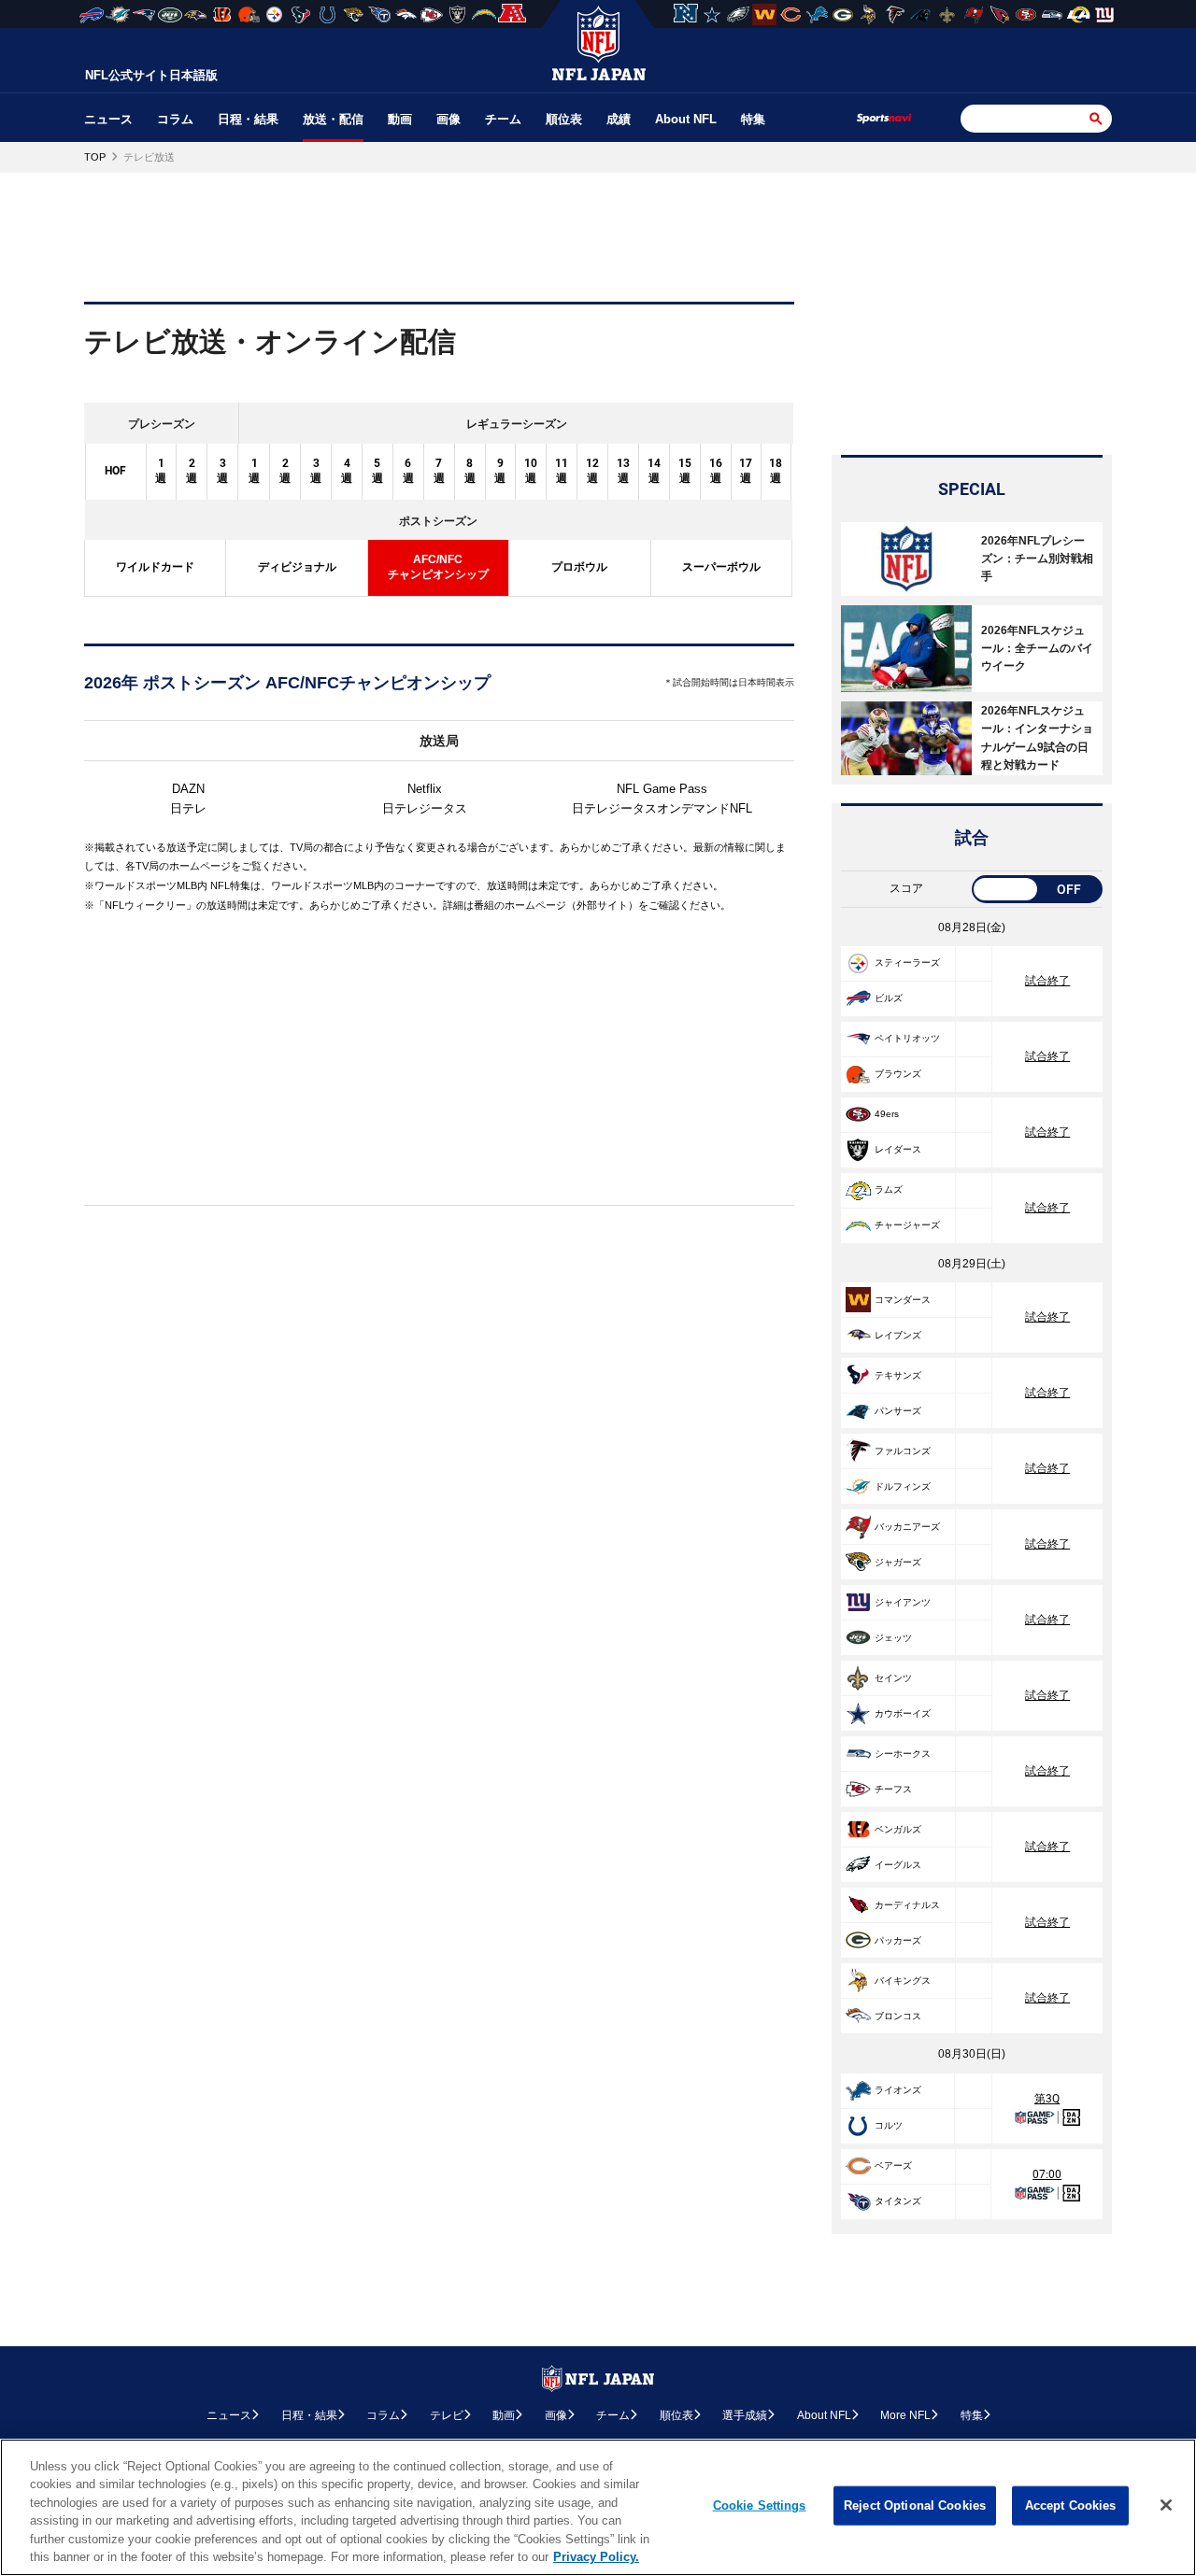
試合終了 (1047, 981)
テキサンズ (898, 1375)
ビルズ (889, 998)
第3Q (1047, 2099)
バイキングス (903, 1981)
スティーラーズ (907, 962)
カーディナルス (907, 1905)
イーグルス (898, 1865)
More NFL (905, 2415)
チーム (503, 119)
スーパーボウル (721, 567)
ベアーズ (893, 2166)
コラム (175, 119)
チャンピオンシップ (438, 567)
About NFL (686, 119)
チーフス (893, 1789)
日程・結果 (248, 119)
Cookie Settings (760, 2505)
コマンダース (903, 1300)
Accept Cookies (1071, 2505)
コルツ (889, 2125)
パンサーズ (898, 1411)
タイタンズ (898, 2201)
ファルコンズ (903, 1451)
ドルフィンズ (903, 1486)
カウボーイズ (903, 1713)
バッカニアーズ (907, 1527)
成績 (619, 119)
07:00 (1047, 2174)
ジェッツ (893, 1638)
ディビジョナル (297, 567)
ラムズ (889, 1189)
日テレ (188, 808)
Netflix (425, 789)
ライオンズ (898, 2090)
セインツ (893, 1678)
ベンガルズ (898, 1829)
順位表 (564, 119)
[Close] (1166, 2505)
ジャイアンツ (903, 1602)
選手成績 (745, 2415)
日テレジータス (425, 808)
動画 (400, 119)
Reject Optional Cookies (915, 2505)
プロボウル (579, 567)
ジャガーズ (898, 1562)
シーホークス (903, 1754)
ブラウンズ (898, 1074)
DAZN (188, 789)
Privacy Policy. (596, 2557)
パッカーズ (898, 1940)
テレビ (447, 2415)
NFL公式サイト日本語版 (151, 75)
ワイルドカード (155, 567)
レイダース (898, 1149)
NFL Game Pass (662, 789)
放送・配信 (333, 119)
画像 (448, 119)
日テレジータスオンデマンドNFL (662, 808)
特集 (753, 119)
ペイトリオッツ (907, 1038)
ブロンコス (898, 2016)
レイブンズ (898, 1335)
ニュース (108, 119)
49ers (887, 1114)
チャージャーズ (907, 1225)
